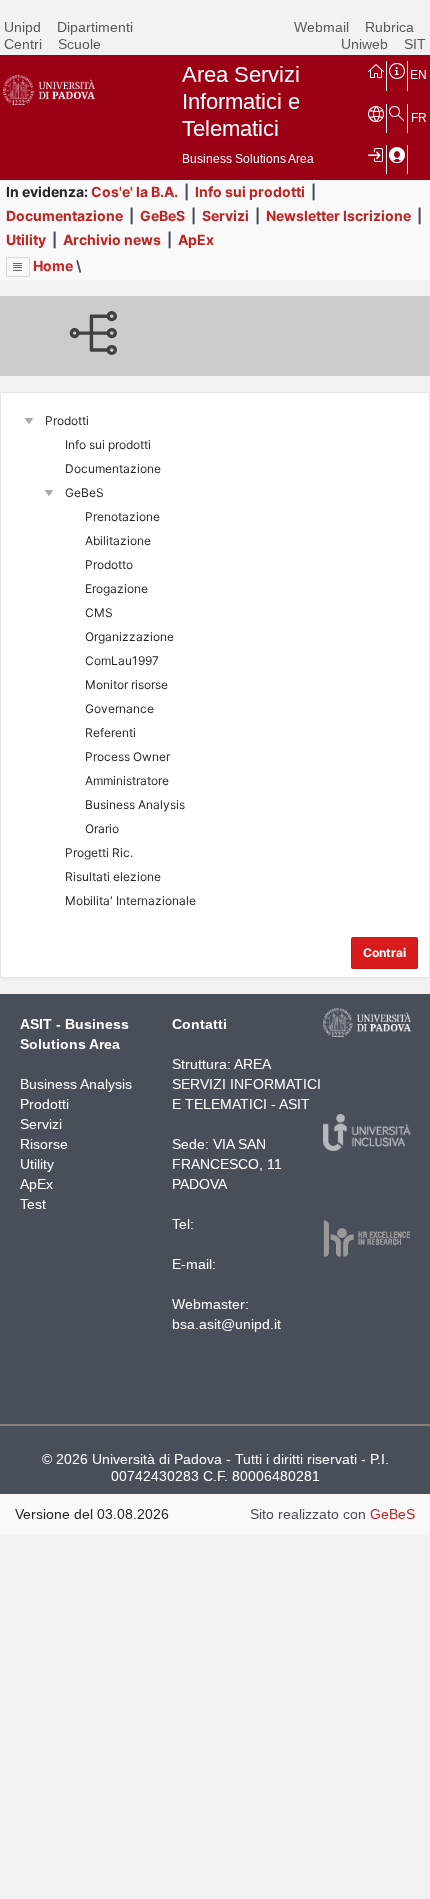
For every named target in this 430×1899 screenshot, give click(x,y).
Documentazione (64, 215)
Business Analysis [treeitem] (135, 804)
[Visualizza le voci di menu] (18, 267)
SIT (415, 44)
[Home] (376, 70)
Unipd (22, 27)
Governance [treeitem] (119, 708)
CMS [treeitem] (99, 612)
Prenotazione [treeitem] (122, 516)
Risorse (44, 1144)
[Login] (376, 154)
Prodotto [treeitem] (109, 564)
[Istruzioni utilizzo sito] (397, 70)
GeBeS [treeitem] (84, 492)
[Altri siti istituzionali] (376, 113)
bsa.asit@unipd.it (226, 1324)
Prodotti (44, 1104)
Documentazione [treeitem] (113, 468)
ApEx (196, 239)
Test (33, 1204)
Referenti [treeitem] (110, 732)
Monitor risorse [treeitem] (126, 684)
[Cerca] (397, 113)
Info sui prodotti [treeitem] (108, 444)
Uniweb (364, 44)
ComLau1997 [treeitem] (122, 660)
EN (418, 75)
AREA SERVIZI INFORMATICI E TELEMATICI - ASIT (246, 1084)
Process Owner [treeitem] (127, 756)
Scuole (79, 44)
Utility (26, 239)
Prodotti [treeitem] (67, 420)
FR (419, 118)
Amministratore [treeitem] (127, 780)
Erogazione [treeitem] (116, 588)
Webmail (321, 27)
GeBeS (162, 215)
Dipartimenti (95, 27)
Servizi (225, 215)
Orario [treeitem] (102, 828)
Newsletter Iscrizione (338, 215)
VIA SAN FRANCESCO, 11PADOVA (227, 1164)
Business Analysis (76, 1084)
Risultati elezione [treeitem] (113, 876)
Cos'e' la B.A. (134, 191)
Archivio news (112, 239)
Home (53, 265)
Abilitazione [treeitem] (118, 540)
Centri (23, 44)
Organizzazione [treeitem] (129, 636)
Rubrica (389, 27)
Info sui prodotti (250, 191)
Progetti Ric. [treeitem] (99, 852)
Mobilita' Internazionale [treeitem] (130, 900)
